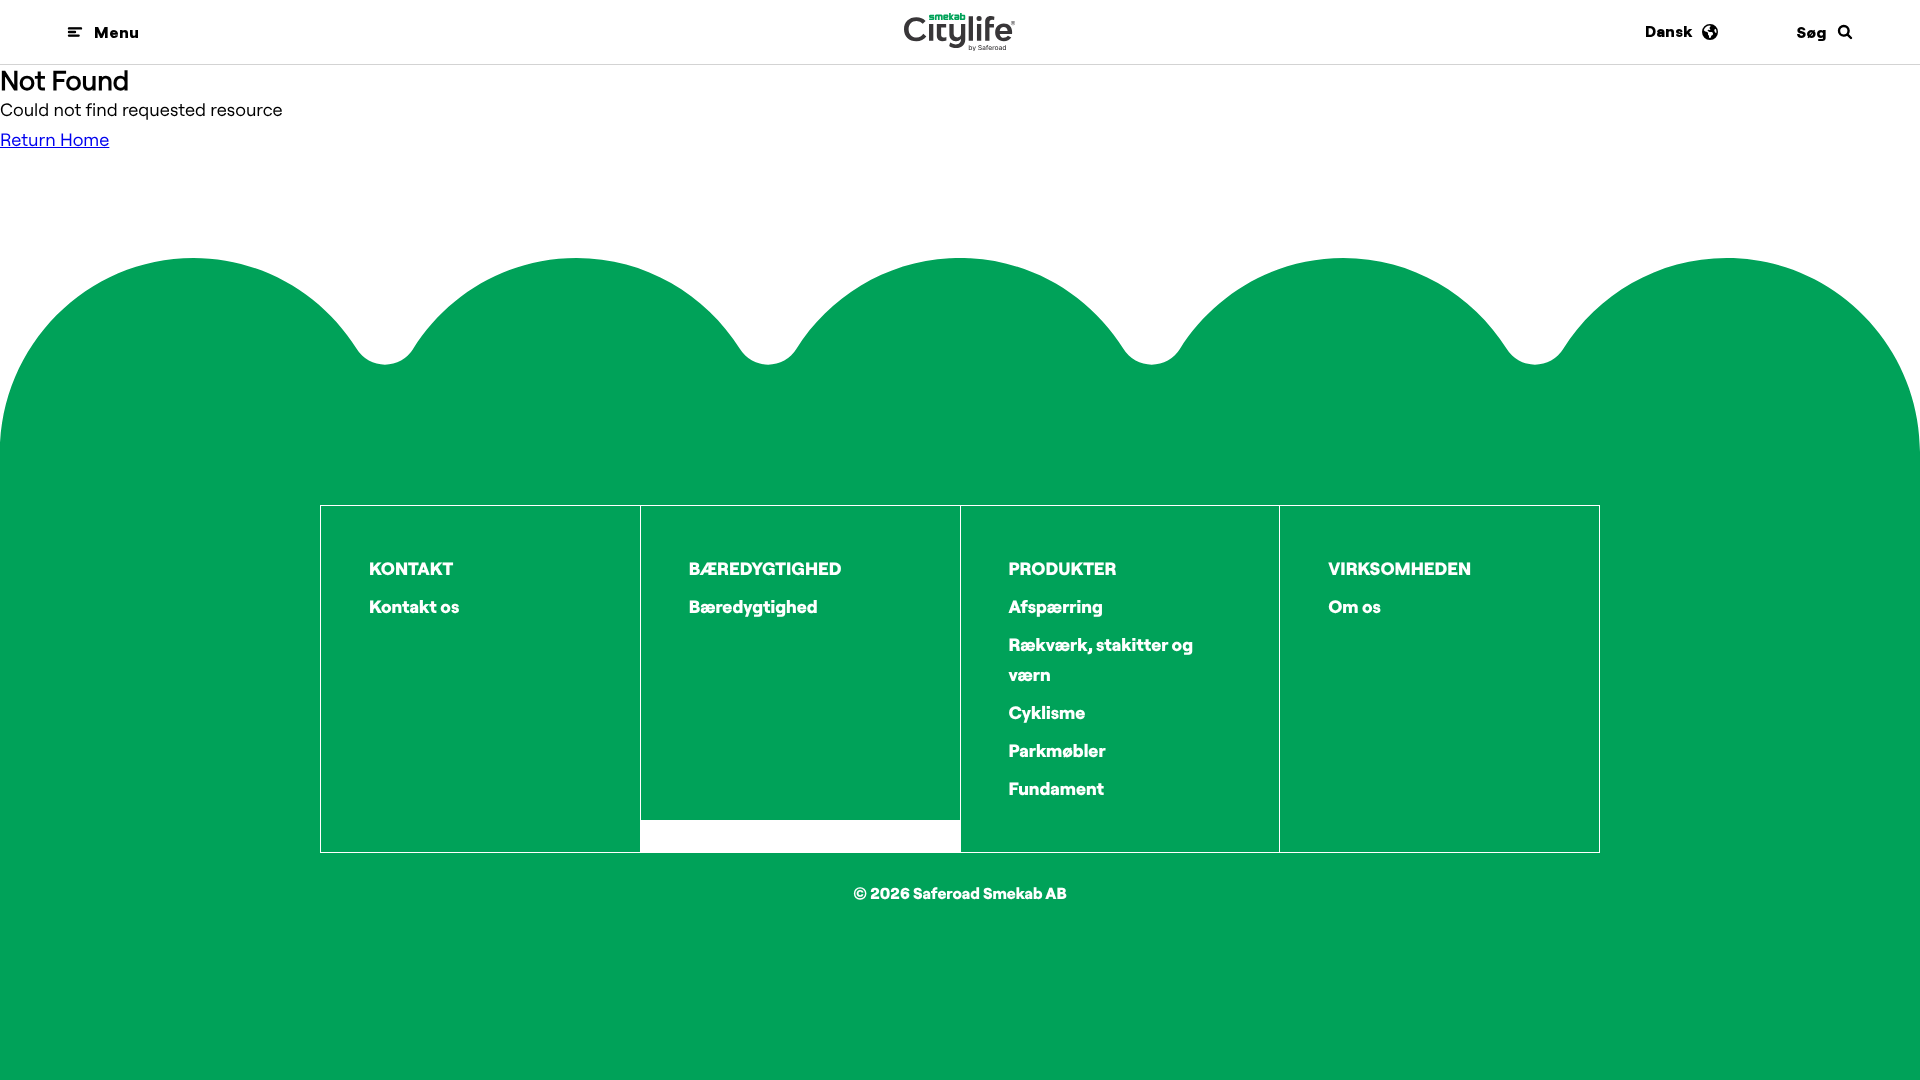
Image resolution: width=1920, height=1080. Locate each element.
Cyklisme (1047, 712)
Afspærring (1056, 606)
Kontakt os (414, 606)
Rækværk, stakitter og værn (1101, 659)
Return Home (54, 139)
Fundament (1057, 788)
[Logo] (959, 32)
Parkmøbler (1057, 750)
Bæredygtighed (753, 606)
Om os (1354, 606)
